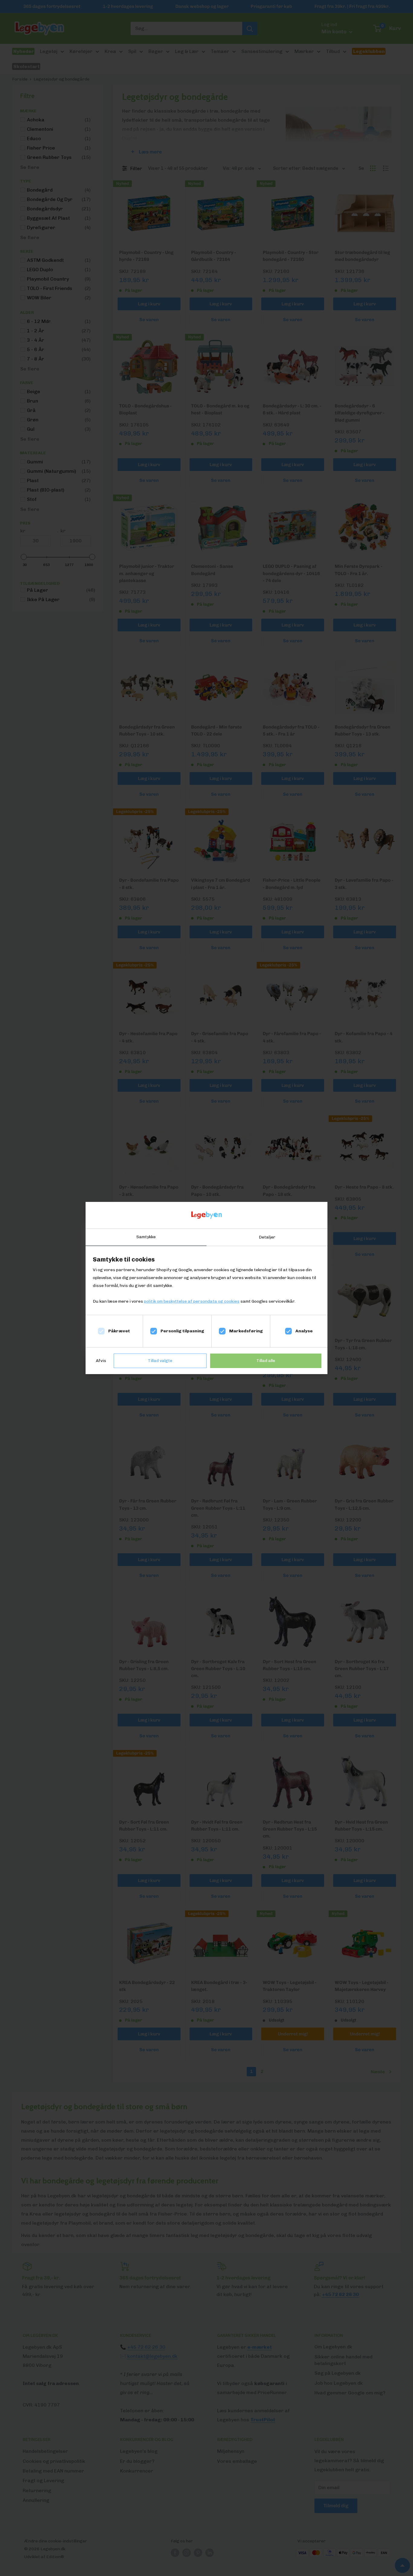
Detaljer (267, 1237)
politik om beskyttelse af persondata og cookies (192, 1301)
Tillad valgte (160, 1361)
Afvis (101, 1361)
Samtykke (146, 1237)
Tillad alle (266, 1361)
